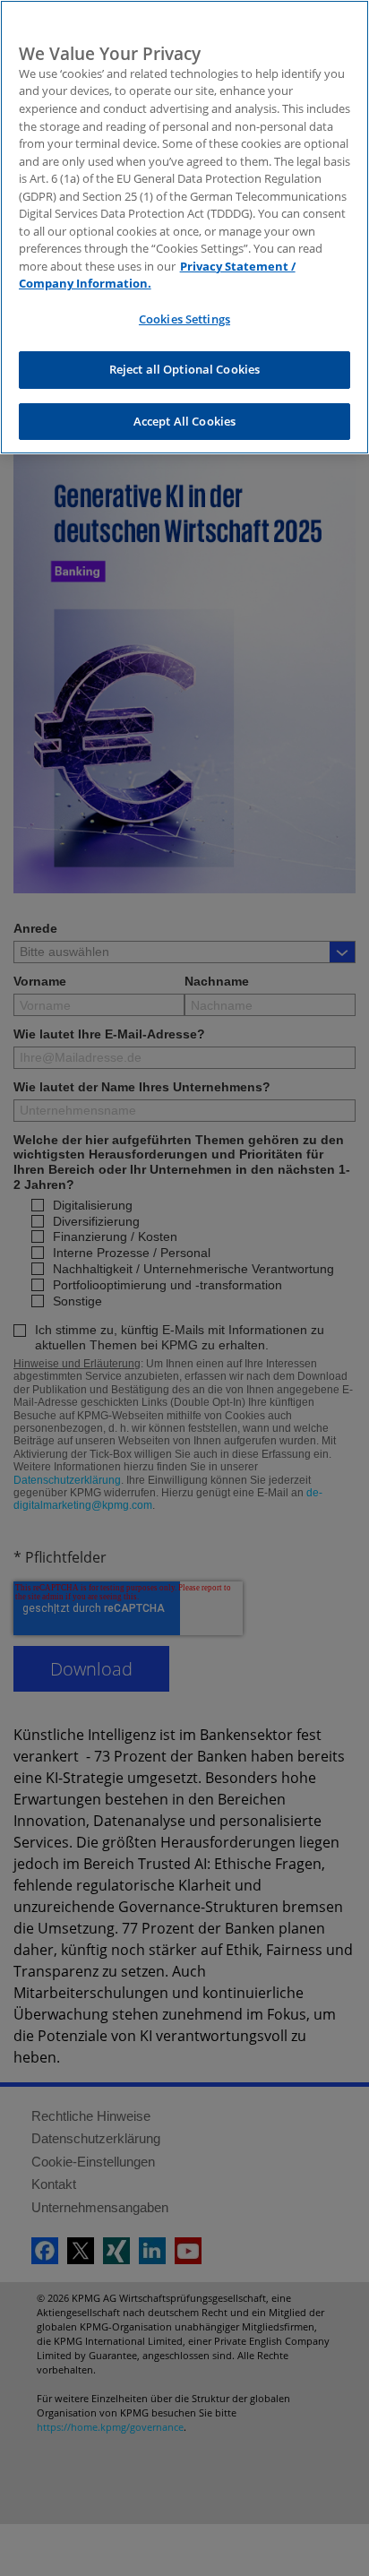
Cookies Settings (184, 319)
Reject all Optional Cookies (185, 369)
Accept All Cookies (184, 421)
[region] (184, 227)
